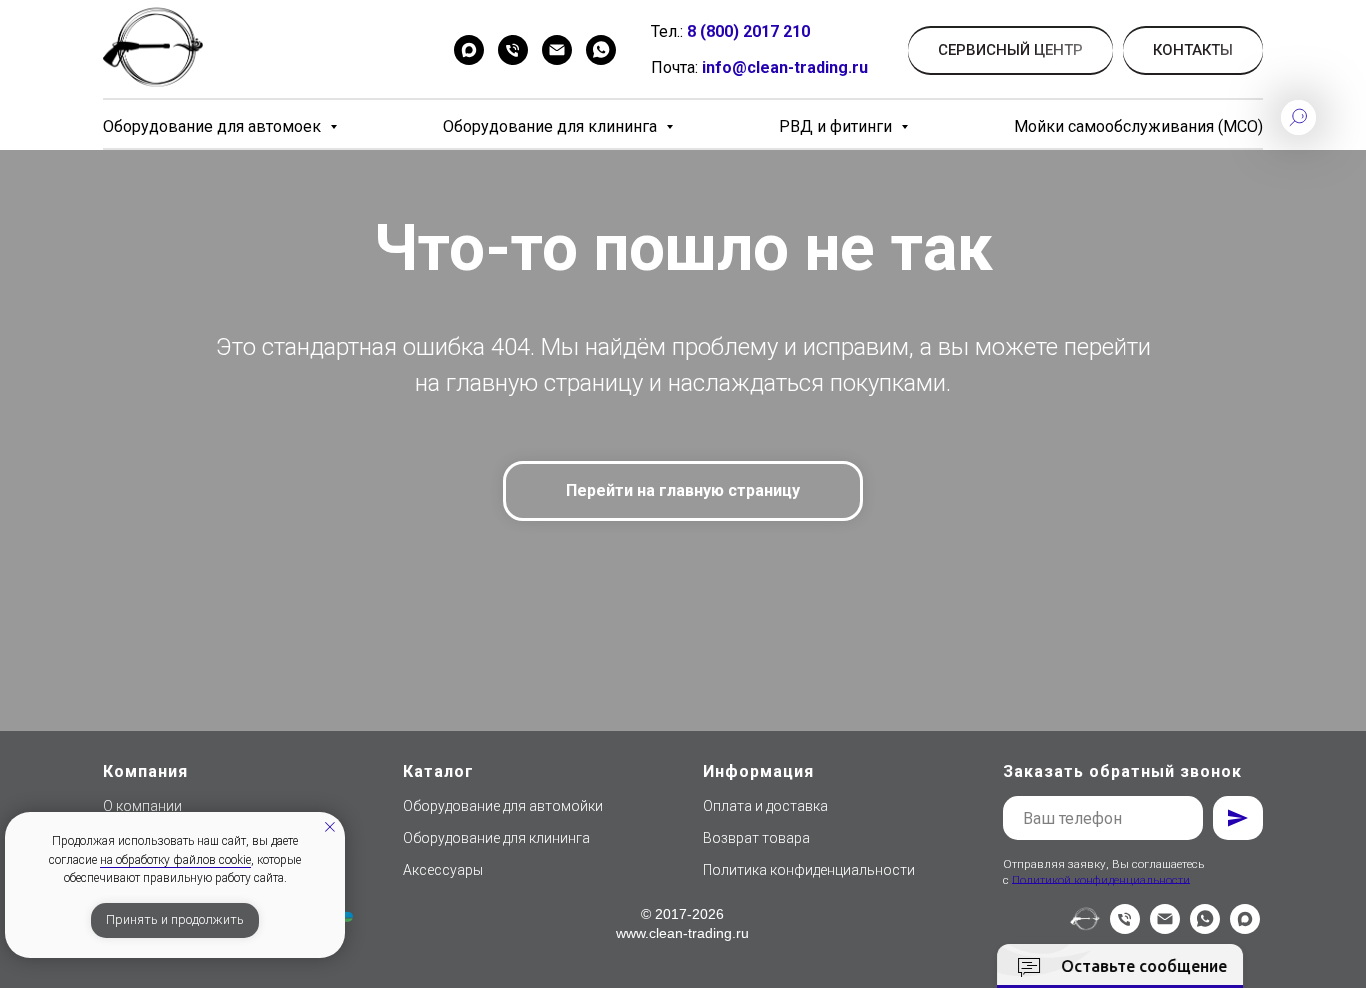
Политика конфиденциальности (809, 870)
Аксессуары (443, 870)
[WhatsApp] (601, 50)
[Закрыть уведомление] (330, 827)
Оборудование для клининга (552, 126)
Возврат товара (756, 838)
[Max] (469, 50)
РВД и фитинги (837, 126)
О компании (142, 806)
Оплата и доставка (765, 806)
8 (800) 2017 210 (748, 31)
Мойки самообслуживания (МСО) (1138, 126)
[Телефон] (513, 50)
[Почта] (557, 50)
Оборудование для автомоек (214, 126)
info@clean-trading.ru (785, 67)
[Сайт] (1085, 928)
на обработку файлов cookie (175, 860)
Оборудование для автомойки (503, 806)
